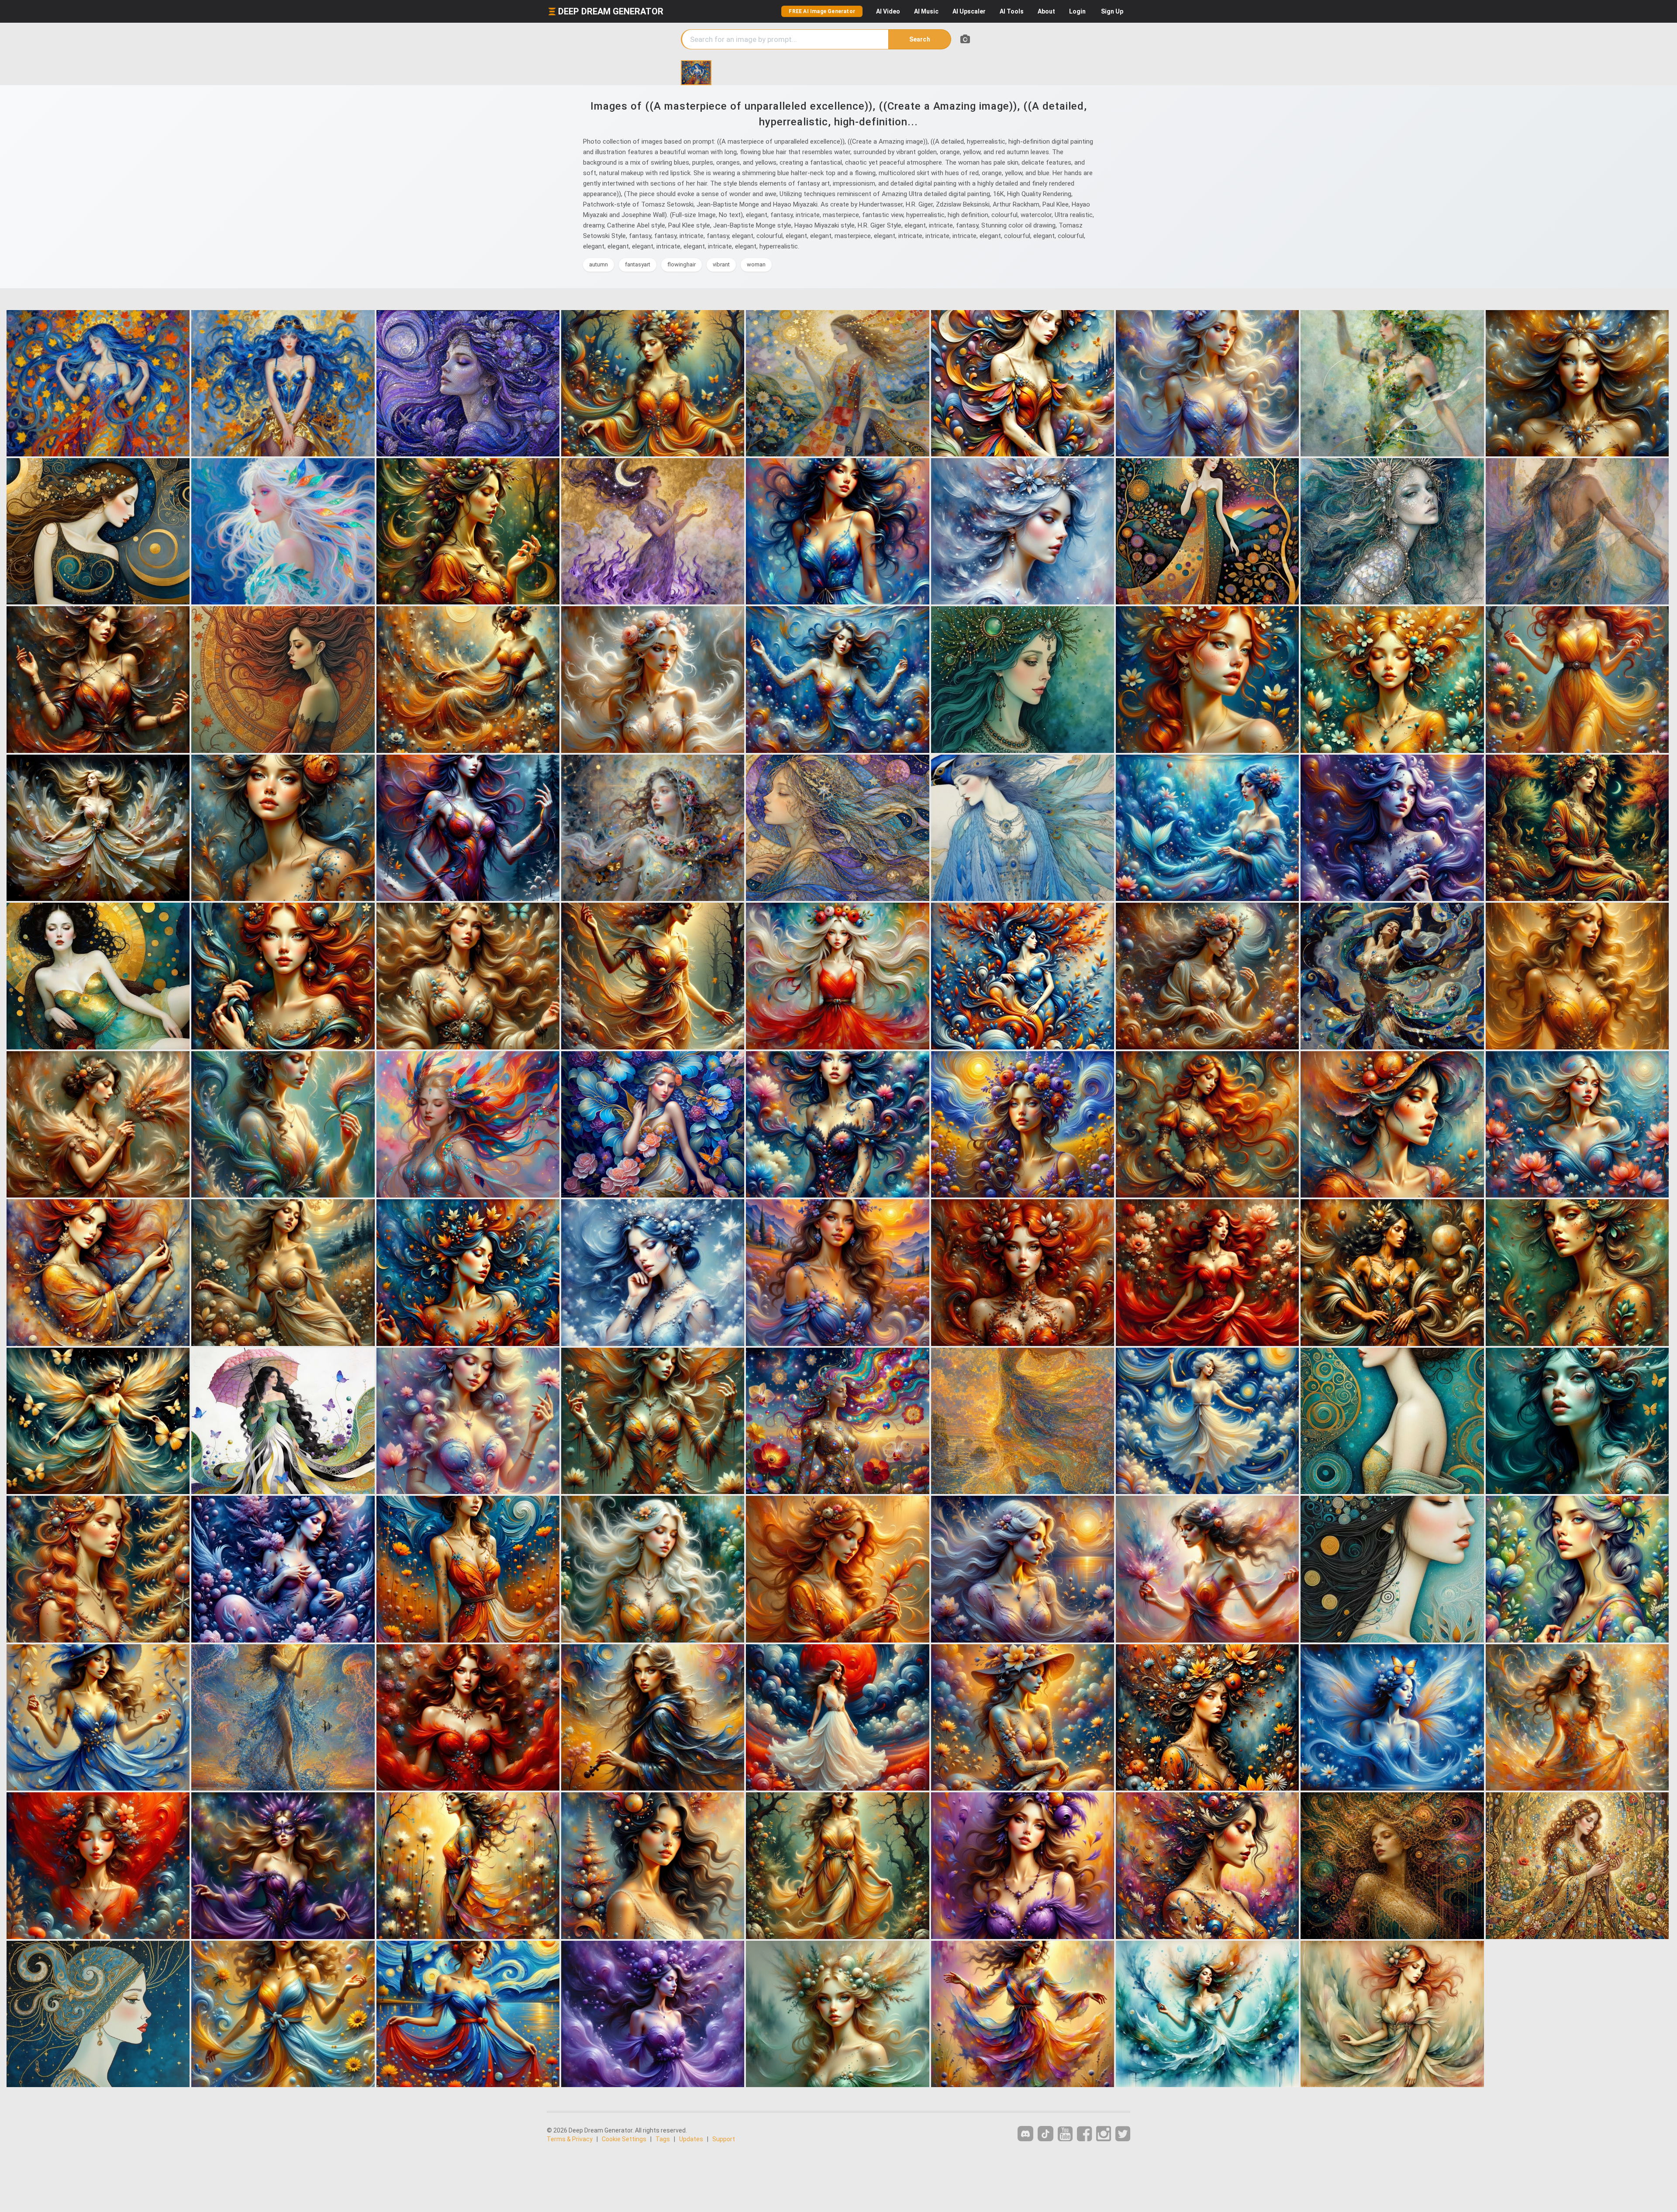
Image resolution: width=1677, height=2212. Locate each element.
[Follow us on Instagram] (1104, 2134)
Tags (663, 2139)
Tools (1012, 11)
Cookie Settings (624, 2139)
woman (756, 264)
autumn (599, 264)
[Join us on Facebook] (1084, 2134)
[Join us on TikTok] (1046, 2134)
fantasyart (638, 264)
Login (1077, 11)
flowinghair (681, 264)
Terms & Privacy (570, 2139)
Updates (691, 2139)
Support (724, 2139)
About (1046, 11)
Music (926, 11)
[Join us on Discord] (1025, 2134)
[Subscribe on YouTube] (1065, 2134)
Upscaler (969, 11)
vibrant (721, 264)
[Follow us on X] (1123, 2134)
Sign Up (1112, 11)
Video (888, 11)
